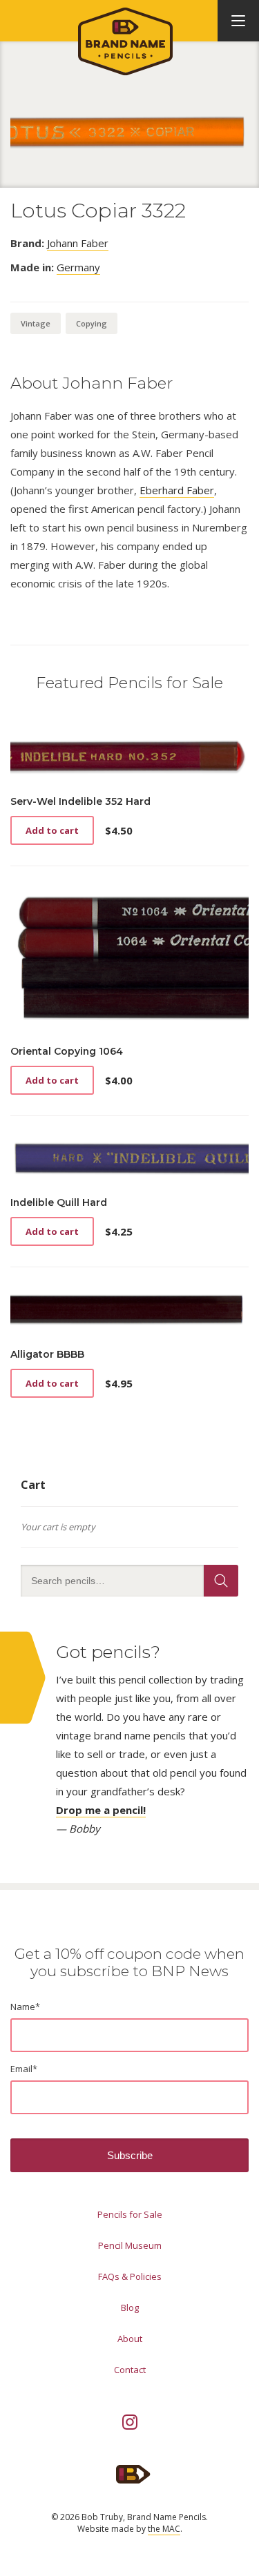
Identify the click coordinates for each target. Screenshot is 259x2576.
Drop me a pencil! (101, 1810)
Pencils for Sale (130, 2214)
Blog (130, 2307)
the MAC (164, 2529)
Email (24, 2069)
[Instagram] (130, 2422)
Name (25, 2007)
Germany (78, 267)
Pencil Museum (130, 2245)
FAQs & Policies (130, 2276)
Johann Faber (78, 243)
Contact (130, 2370)
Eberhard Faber (177, 490)
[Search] (221, 1581)
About (130, 2339)
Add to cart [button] (52, 830)
